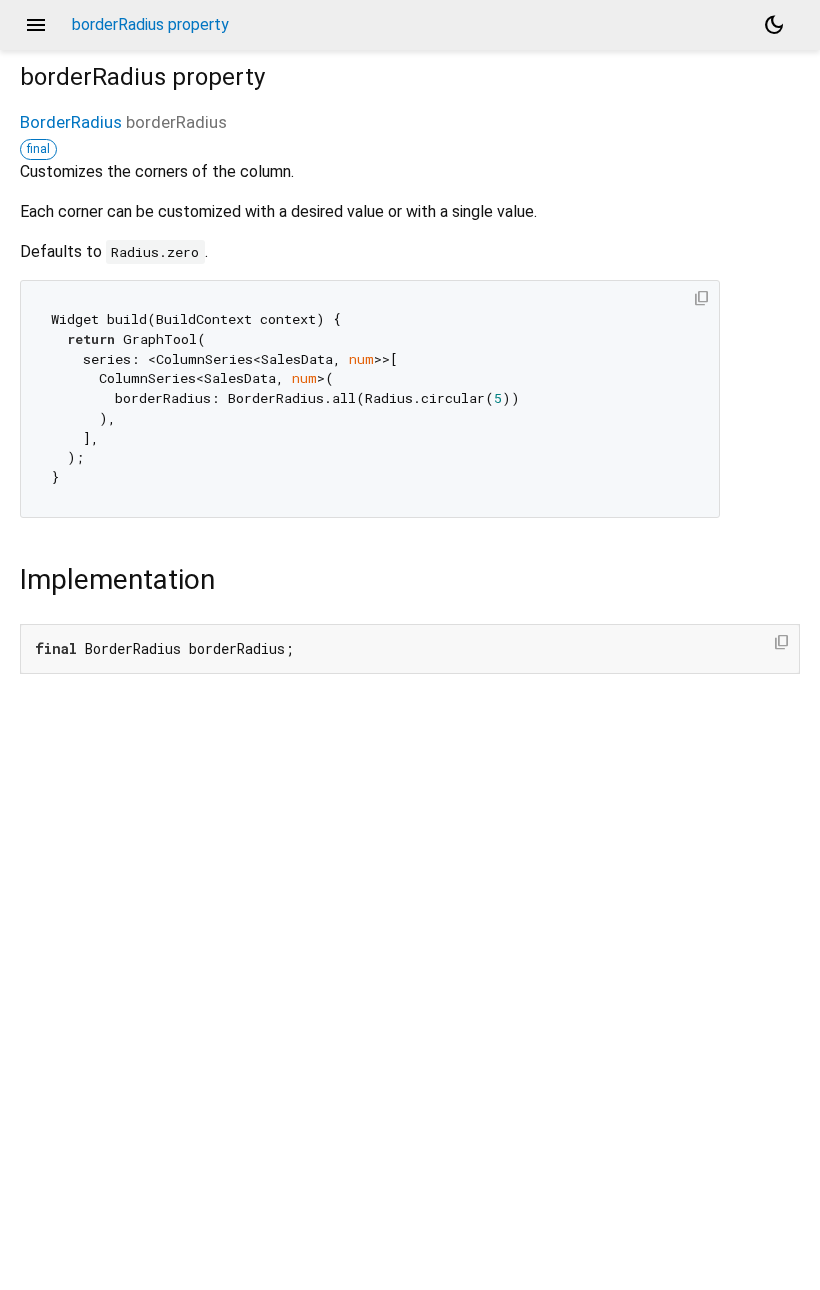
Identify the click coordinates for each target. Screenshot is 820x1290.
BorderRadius (71, 122)
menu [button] (36, 25)
